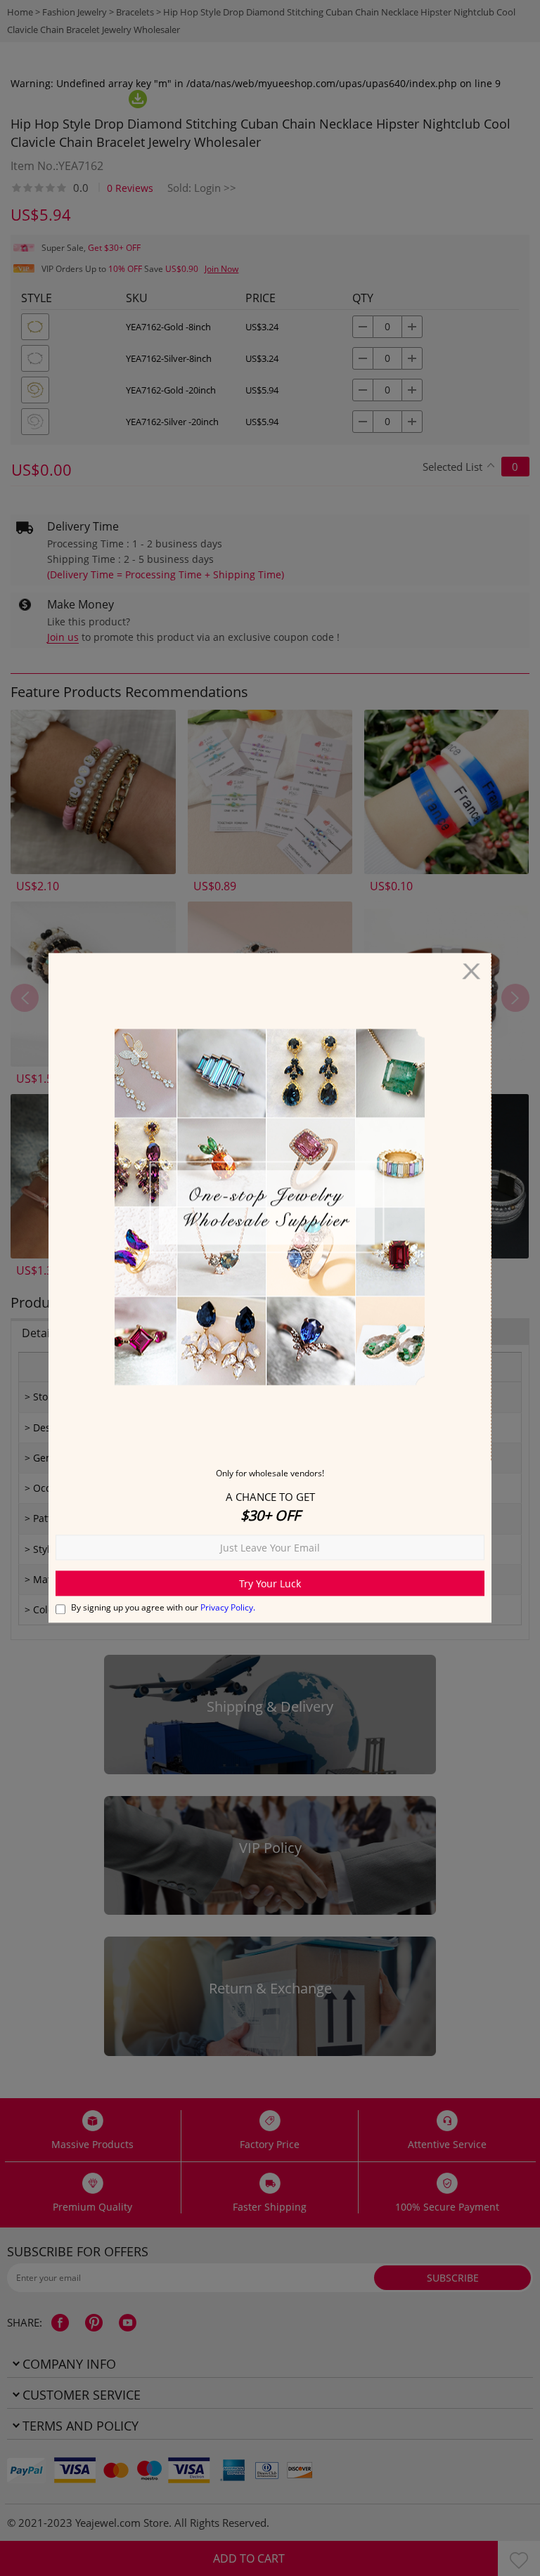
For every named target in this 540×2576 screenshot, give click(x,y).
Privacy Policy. (228, 1608)
